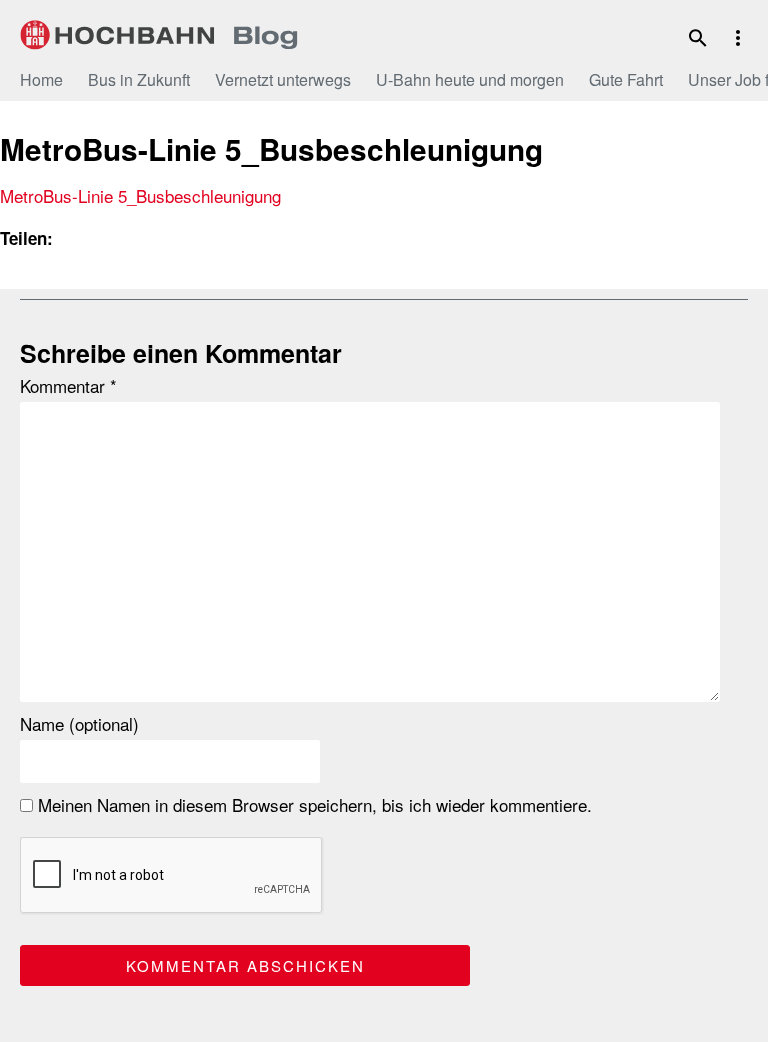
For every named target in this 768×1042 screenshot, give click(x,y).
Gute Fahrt (626, 79)
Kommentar (68, 386)
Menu (738, 38)
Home (41, 79)
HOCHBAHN (159, 35)
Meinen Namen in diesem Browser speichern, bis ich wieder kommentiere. (312, 805)
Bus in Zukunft (139, 79)
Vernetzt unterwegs (283, 79)
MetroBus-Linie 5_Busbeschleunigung (140, 195)
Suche (698, 38)
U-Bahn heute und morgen (470, 79)
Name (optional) (79, 724)
